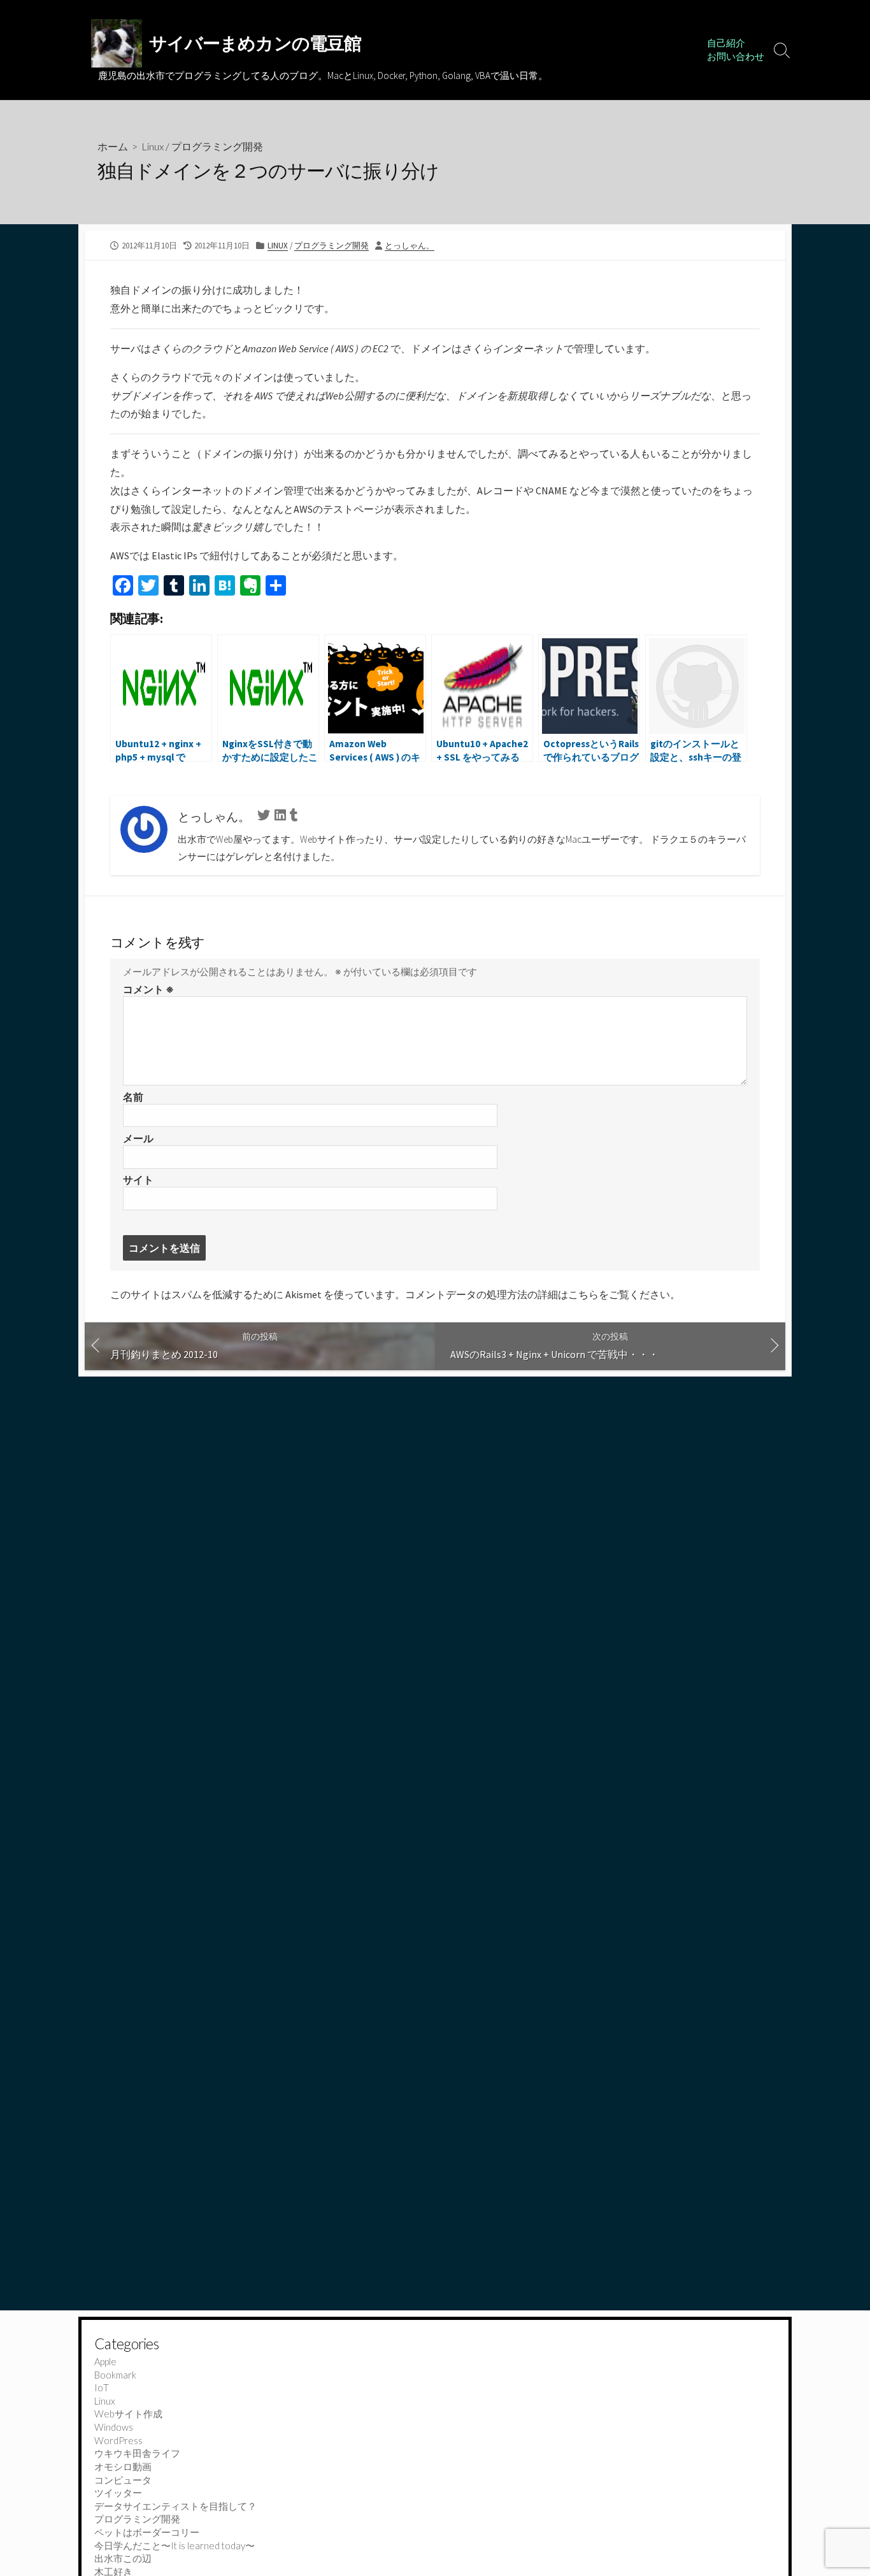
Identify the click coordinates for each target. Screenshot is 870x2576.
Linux (153, 146)
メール (138, 1138)
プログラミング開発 (217, 146)
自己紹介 (726, 43)
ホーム (113, 146)
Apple (105, 2361)
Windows (114, 2427)
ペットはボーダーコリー (147, 2532)
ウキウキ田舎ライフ (137, 2453)
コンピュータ (123, 2480)
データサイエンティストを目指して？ (175, 2506)
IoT (102, 2387)
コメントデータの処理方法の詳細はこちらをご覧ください (538, 1294)
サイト (138, 1180)
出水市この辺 (123, 2558)
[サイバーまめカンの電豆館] (117, 43)
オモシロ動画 (123, 2466)
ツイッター (118, 2493)
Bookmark (115, 2375)
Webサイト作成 (128, 2414)
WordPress (118, 2440)
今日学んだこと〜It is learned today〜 (175, 2545)
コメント (148, 989)
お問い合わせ (736, 56)
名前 (133, 1097)
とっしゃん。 (410, 245)
